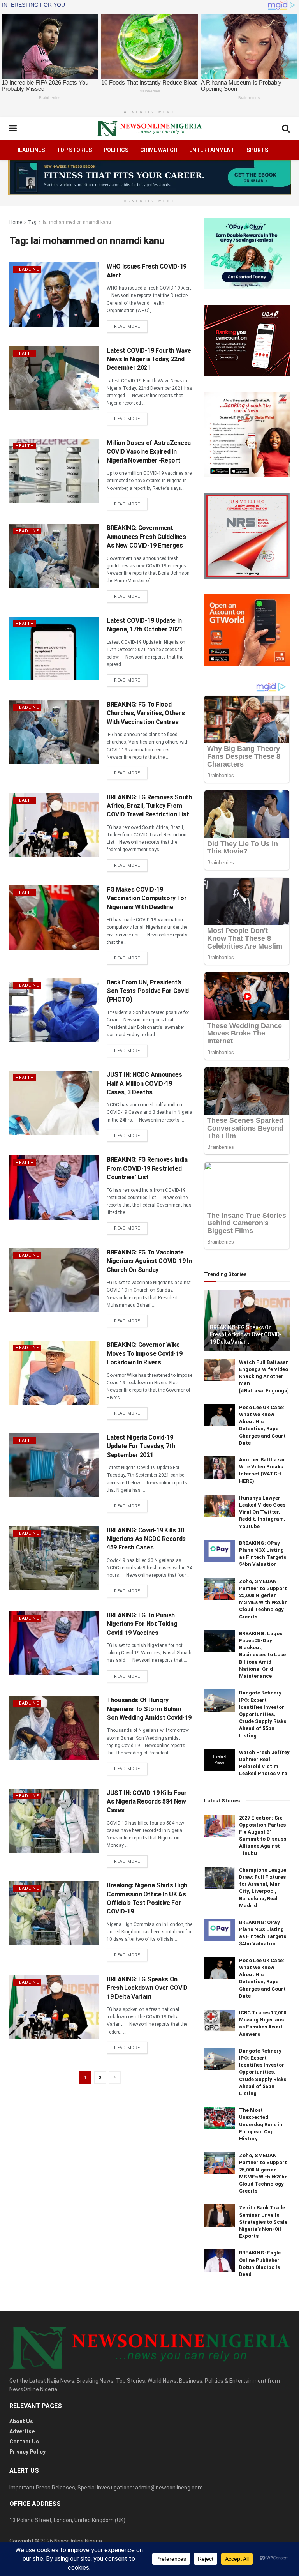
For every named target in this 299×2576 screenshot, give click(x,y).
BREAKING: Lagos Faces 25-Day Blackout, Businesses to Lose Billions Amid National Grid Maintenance (262, 1655)
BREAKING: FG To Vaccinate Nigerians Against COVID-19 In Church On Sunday (149, 1261)
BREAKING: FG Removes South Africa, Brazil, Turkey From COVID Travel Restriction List (149, 806)
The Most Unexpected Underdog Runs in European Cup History (261, 2124)
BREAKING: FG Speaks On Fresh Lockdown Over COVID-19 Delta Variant (148, 1988)
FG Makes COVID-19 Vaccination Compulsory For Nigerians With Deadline (147, 898)
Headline (27, 269)
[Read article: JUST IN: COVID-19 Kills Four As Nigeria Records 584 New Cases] (54, 1821)
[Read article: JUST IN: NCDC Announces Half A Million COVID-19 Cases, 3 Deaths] (54, 1102)
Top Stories (74, 150)
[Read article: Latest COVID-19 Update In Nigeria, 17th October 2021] (54, 648)
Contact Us (24, 2442)
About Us (21, 2421)
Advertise (22, 2431)
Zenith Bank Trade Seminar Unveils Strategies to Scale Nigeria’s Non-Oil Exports (263, 2222)
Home (16, 222)
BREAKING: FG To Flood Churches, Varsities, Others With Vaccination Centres (146, 713)
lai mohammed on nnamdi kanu (77, 222)
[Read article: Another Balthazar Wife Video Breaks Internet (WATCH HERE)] (220, 1467)
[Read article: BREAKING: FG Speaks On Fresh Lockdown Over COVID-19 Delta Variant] (54, 2007)
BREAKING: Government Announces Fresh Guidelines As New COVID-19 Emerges (146, 537)
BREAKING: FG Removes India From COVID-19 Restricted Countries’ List (147, 1168)
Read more (131, 326)
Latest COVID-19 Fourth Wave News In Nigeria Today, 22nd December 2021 (149, 359)
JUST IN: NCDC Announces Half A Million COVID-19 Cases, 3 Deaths (144, 1083)
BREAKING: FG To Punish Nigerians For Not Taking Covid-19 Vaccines (142, 1624)
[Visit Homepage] (149, 129)
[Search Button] (286, 129)
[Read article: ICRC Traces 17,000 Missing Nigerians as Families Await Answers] (220, 2020)
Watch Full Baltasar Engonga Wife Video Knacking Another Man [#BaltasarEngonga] (264, 1376)
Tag (32, 222)
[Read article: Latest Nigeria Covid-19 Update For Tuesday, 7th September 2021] (54, 1465)
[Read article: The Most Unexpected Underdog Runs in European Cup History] (220, 2118)
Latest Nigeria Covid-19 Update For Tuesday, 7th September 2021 (141, 1446)
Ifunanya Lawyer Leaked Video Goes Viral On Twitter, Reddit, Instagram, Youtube (262, 1512)
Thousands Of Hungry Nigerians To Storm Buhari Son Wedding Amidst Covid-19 (149, 1709)
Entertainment (212, 150)
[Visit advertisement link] (149, 177)
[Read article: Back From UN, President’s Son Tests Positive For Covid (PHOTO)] (54, 1010)
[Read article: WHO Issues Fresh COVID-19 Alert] (54, 294)
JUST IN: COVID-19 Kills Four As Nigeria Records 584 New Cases (147, 1802)
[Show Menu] (13, 129)
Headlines (30, 150)
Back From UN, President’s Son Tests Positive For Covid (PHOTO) (148, 991)
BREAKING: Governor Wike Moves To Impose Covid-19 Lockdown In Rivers (144, 1353)
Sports (257, 150)
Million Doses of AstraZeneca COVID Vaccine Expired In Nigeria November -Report (149, 452)
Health (25, 354)
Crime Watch (159, 150)
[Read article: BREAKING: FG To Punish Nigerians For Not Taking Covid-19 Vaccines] (54, 1643)
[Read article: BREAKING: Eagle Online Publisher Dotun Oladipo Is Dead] (220, 2261)
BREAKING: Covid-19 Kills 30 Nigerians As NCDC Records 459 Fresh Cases (146, 1539)
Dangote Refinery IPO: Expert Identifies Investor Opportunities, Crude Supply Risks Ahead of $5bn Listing (263, 1714)
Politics (116, 150)
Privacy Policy (27, 2452)
